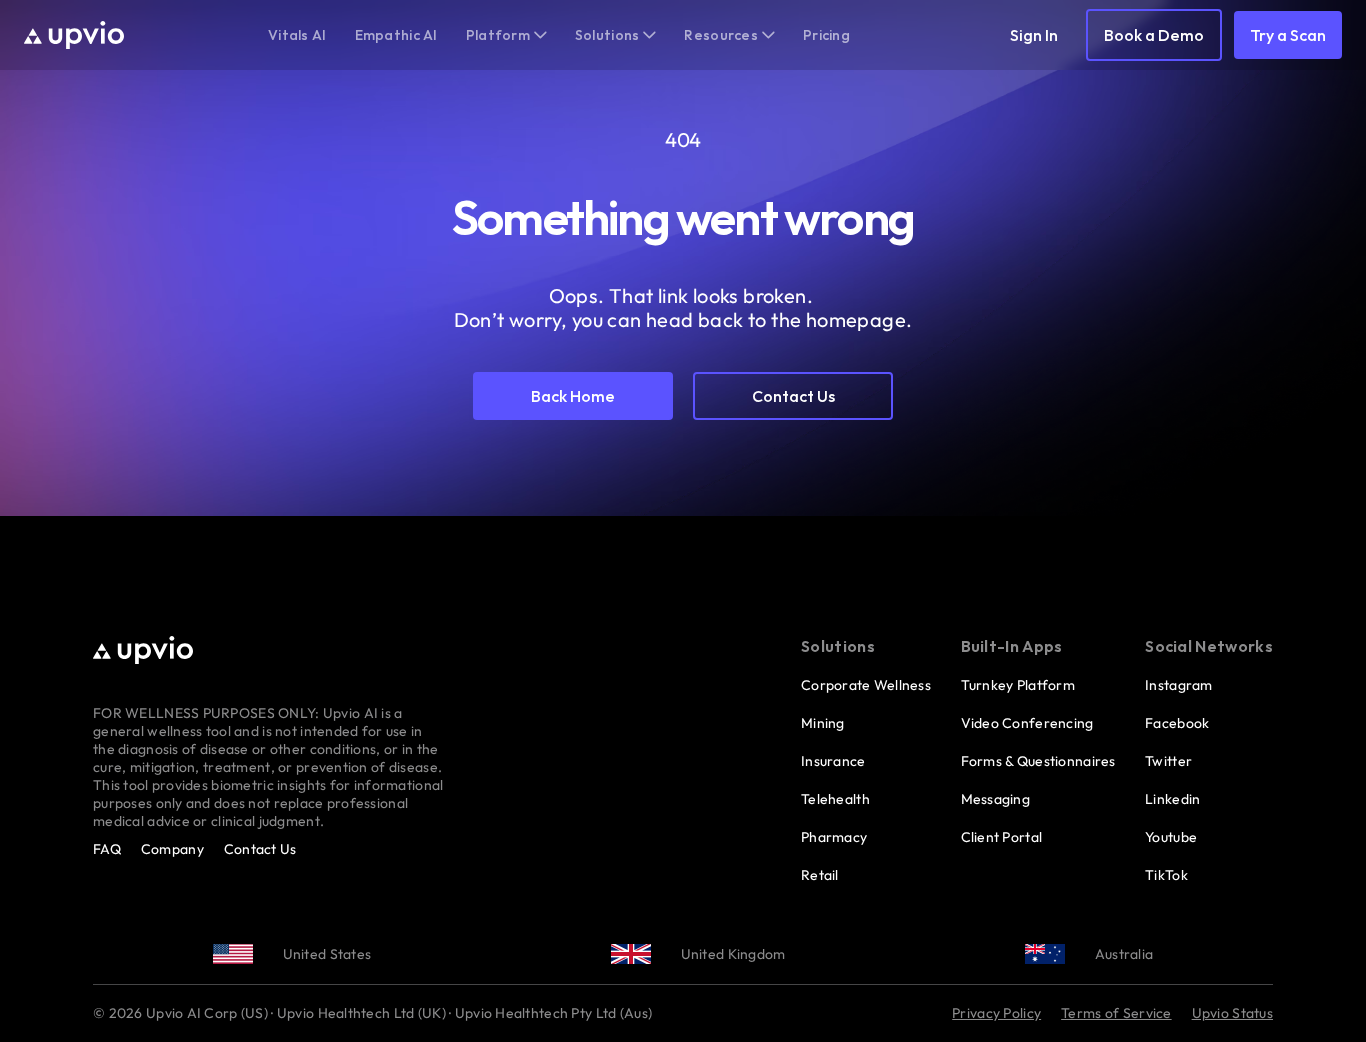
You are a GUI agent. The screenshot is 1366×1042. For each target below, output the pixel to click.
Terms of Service (1116, 1013)
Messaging (996, 799)
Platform (498, 35)
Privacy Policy (996, 1013)
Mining (823, 723)
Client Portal (1002, 837)
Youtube (1171, 837)
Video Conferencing (1027, 723)
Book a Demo (1154, 35)
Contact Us (260, 849)
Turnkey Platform (1018, 685)
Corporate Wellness (866, 685)
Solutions (607, 35)
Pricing (826, 35)
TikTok (1166, 875)
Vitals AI (297, 35)
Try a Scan (1288, 35)
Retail (820, 875)
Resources (721, 35)
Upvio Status (1232, 1013)
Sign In (1034, 35)
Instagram (1179, 685)
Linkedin (1172, 799)
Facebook (1177, 723)
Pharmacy (834, 837)
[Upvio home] (74, 35)
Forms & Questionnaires (1038, 761)
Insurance (833, 761)
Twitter (1168, 761)
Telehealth (835, 799)
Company (172, 849)
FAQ (107, 849)
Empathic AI (396, 35)
